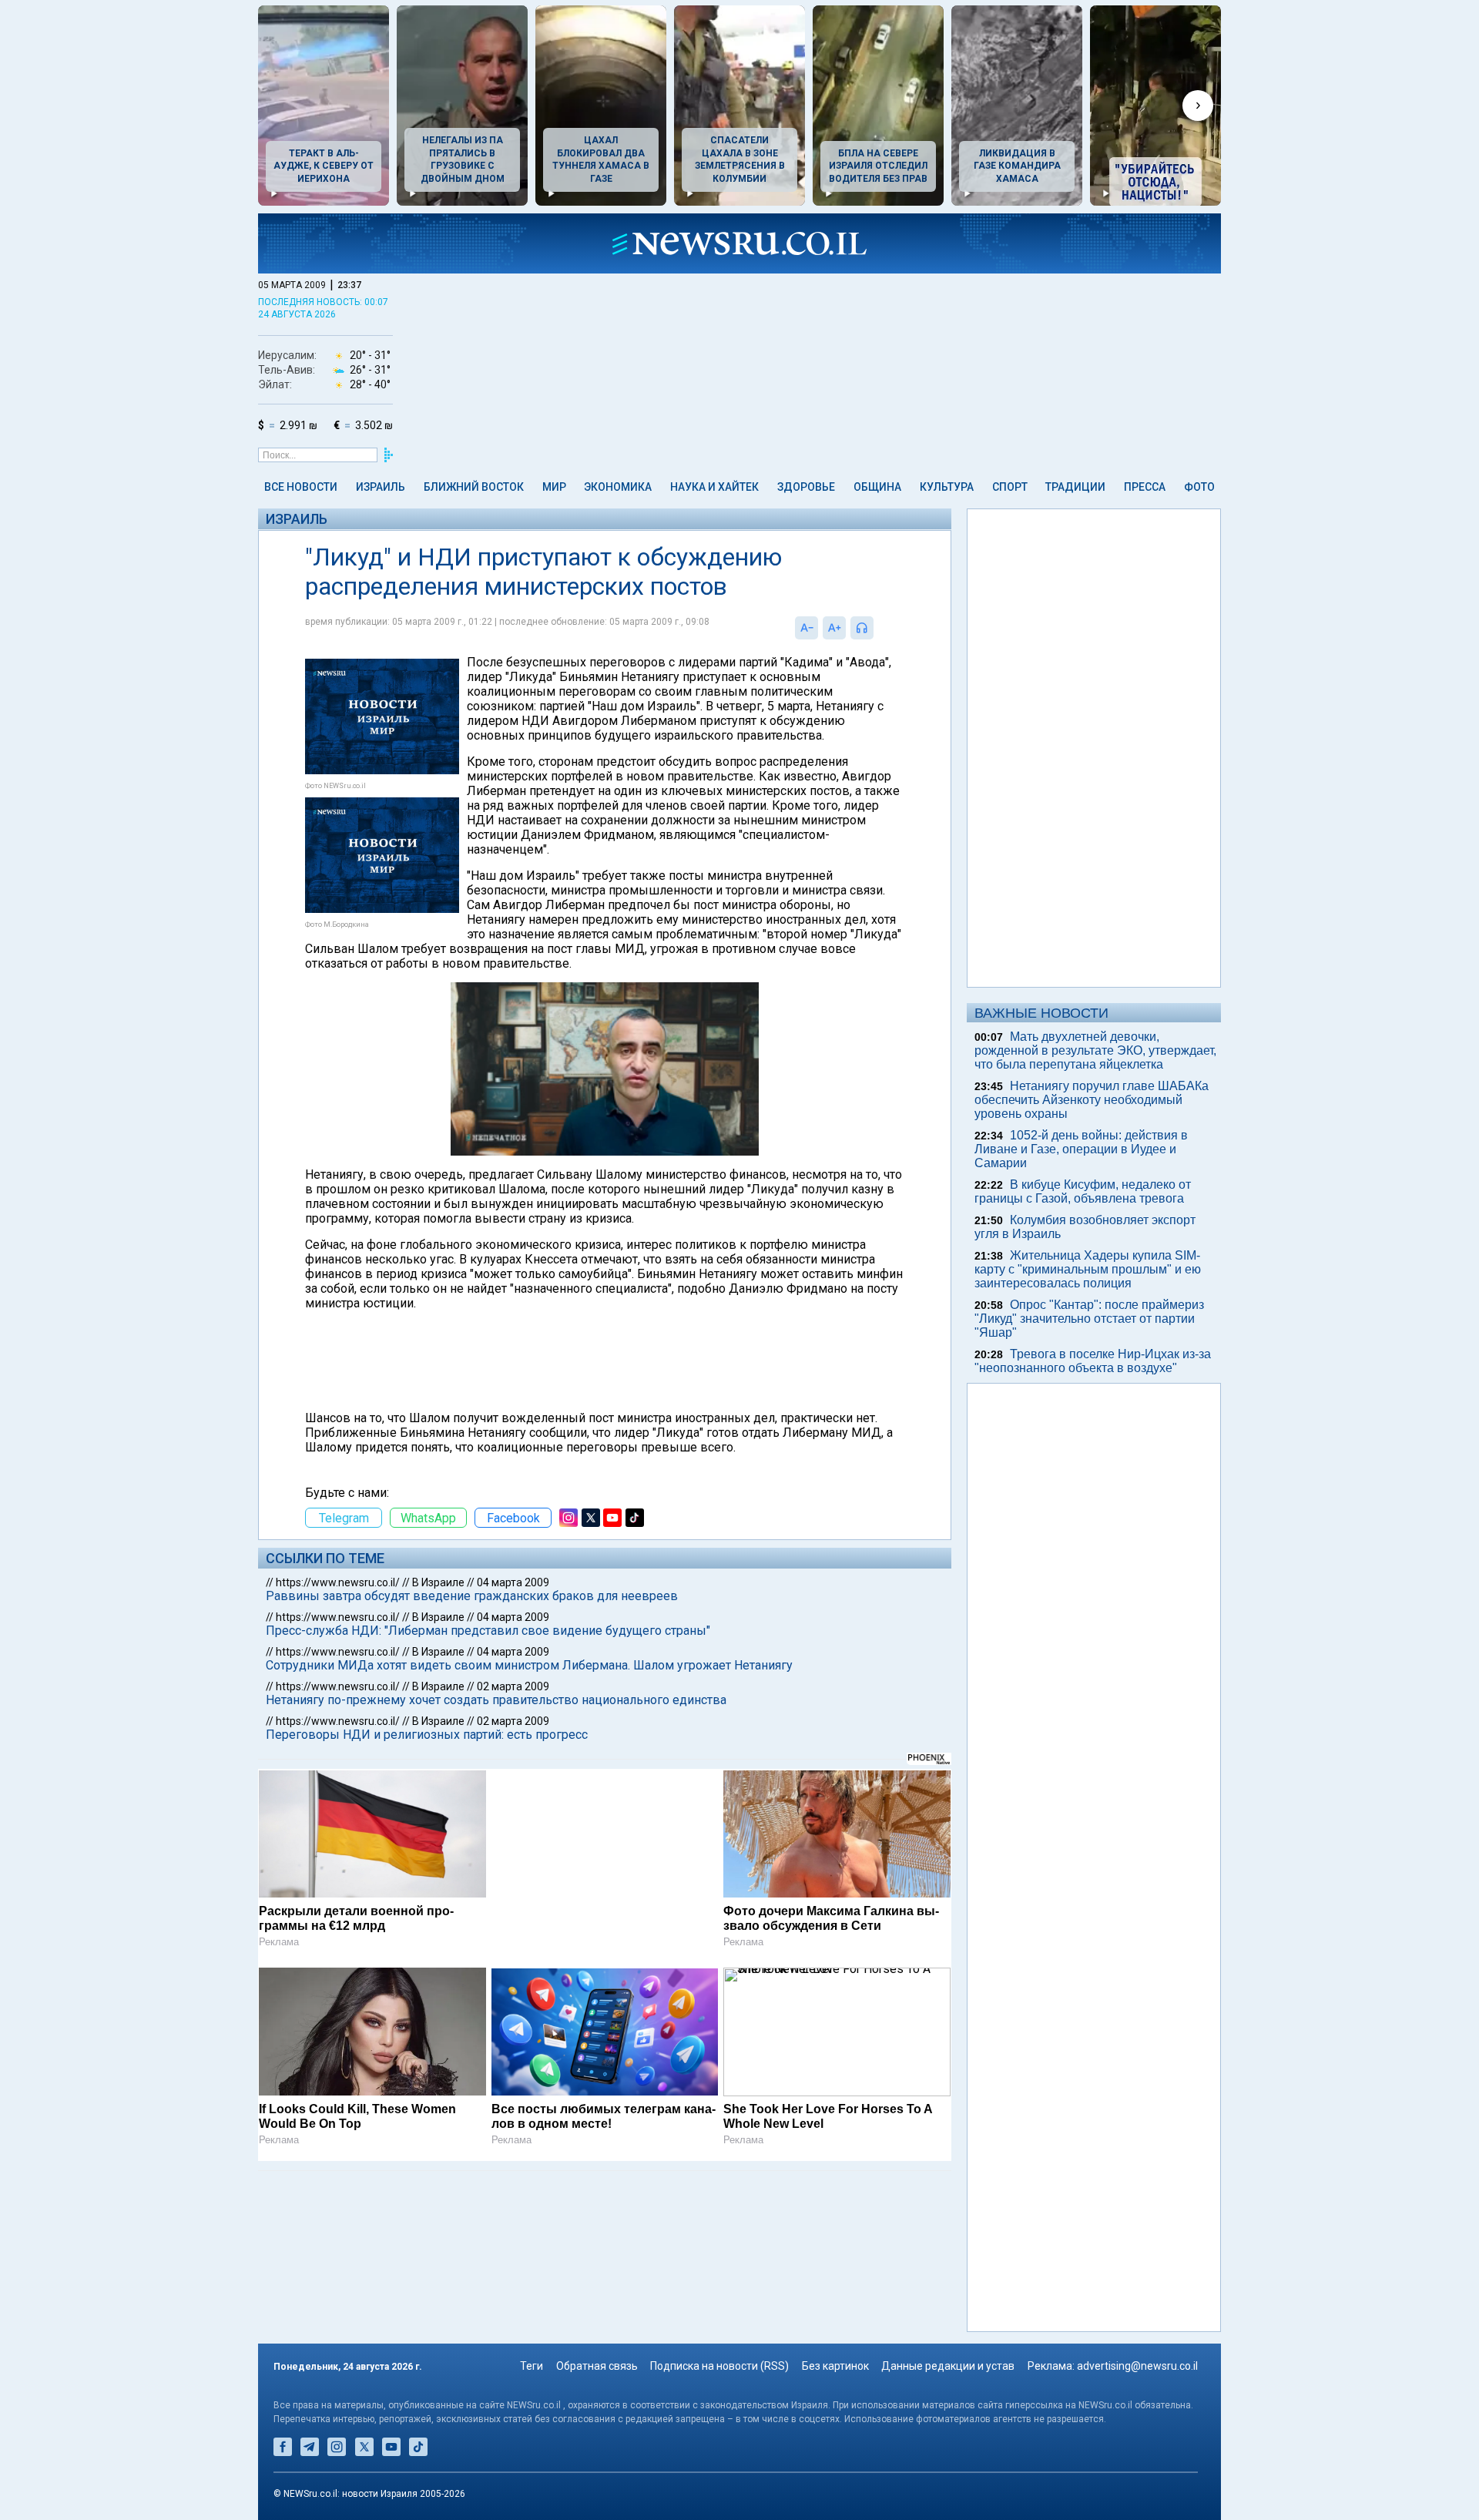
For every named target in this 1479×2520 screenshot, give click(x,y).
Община (877, 487)
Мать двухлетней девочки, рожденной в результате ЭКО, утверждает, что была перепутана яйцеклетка (1095, 1050)
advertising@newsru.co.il (1137, 2366)
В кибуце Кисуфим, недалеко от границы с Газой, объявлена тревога (1083, 1191)
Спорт (1010, 487)
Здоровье (806, 487)
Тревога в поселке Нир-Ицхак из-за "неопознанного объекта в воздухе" (1093, 1361)
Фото (1199, 487)
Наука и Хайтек (714, 487)
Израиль (381, 487)
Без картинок (835, 2366)
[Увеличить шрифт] (834, 628)
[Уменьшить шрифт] (807, 628)
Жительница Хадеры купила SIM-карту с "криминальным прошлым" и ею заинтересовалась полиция (1088, 1269)
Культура (947, 487)
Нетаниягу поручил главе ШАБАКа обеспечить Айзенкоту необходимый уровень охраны (1092, 1100)
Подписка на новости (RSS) (719, 2366)
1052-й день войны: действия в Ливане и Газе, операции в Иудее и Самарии (1081, 1149)
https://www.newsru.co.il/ (338, 1582)
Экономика (618, 487)
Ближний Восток (474, 487)
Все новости (301, 487)
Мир (554, 487)
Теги (532, 2366)
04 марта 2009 (513, 1582)
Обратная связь (597, 2366)
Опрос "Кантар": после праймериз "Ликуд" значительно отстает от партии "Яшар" (1089, 1319)
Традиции (1075, 487)
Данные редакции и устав (948, 2366)
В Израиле (438, 1582)
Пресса (1145, 487)
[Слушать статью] (877, 628)
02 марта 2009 (513, 1686)
